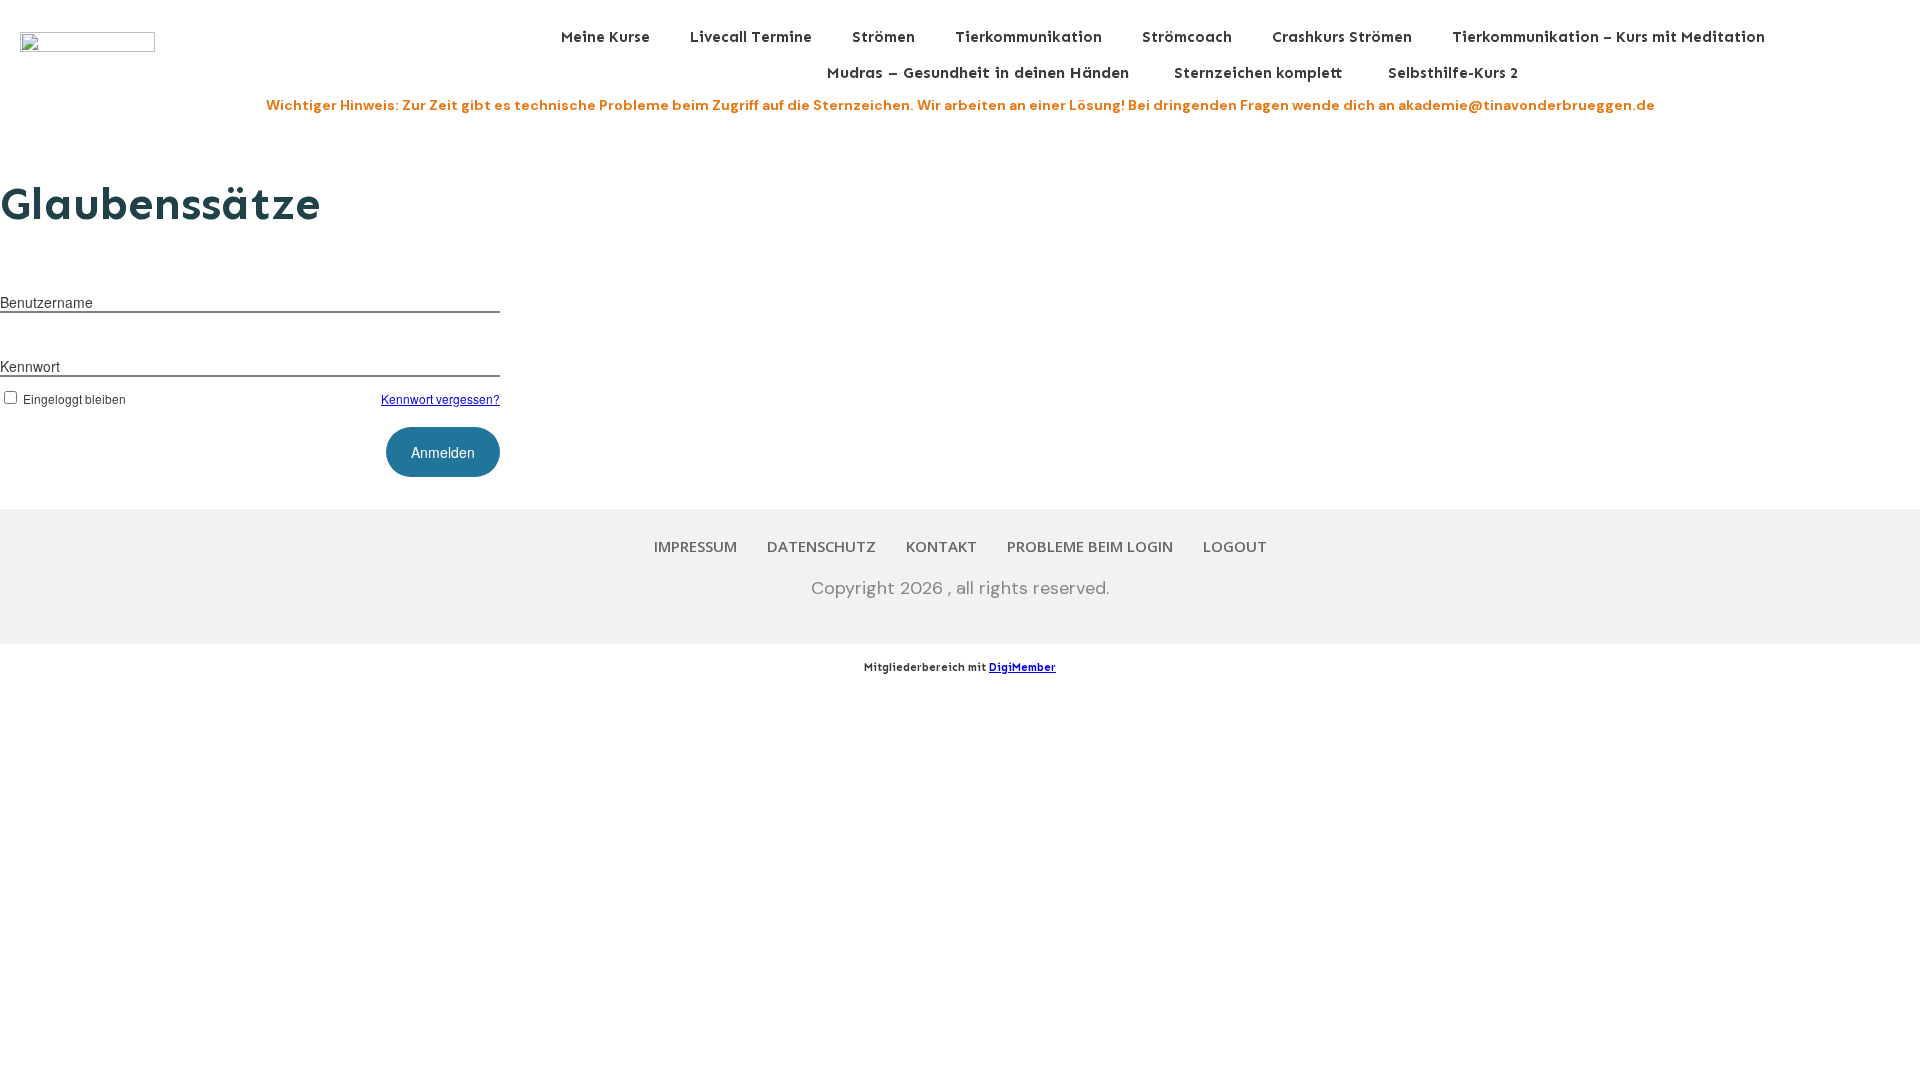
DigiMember (1022, 667)
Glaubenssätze (160, 203)
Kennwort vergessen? (440, 398)
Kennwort (30, 366)
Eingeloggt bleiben (74, 398)
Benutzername (46, 302)
